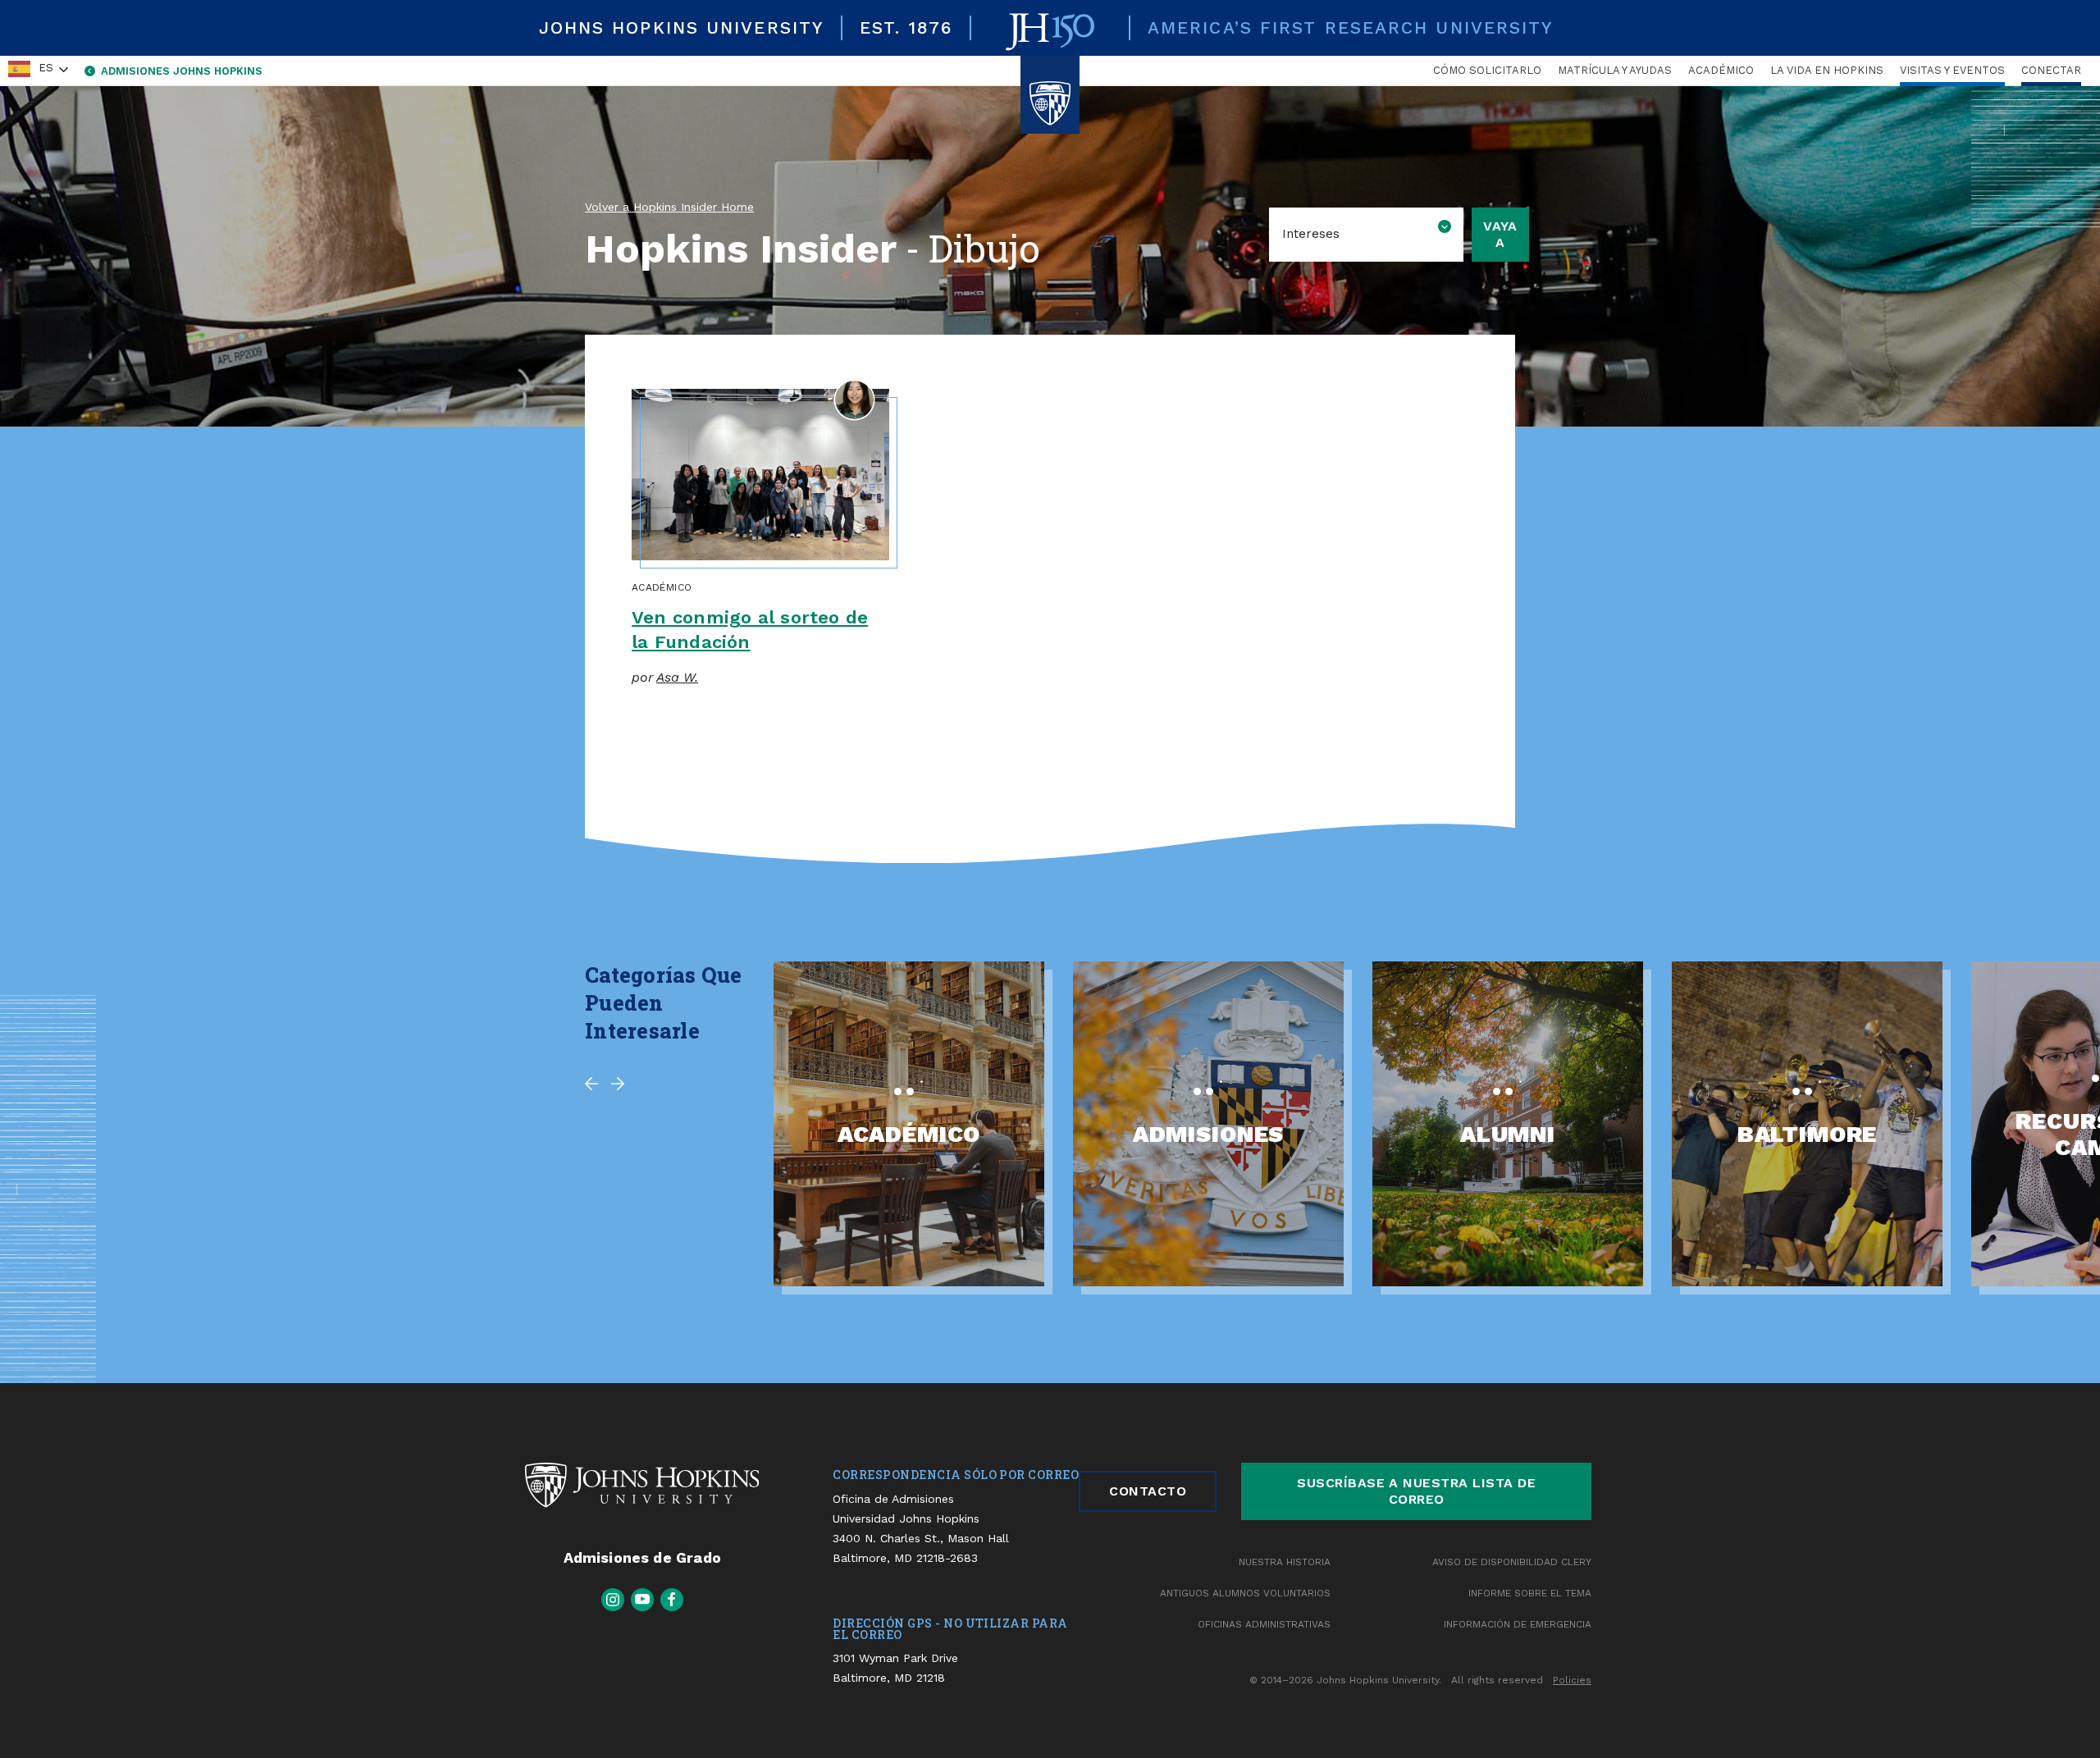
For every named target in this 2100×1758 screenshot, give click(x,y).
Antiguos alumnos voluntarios (1245, 1593)
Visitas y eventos (1952, 70)
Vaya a (1500, 234)
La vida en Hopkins (1827, 70)
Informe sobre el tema (1530, 1593)
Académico (1721, 70)
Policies (1572, 1680)
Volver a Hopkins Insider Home (669, 207)
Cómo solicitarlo (1487, 70)
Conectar (2051, 70)
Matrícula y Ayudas (1615, 70)
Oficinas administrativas (1264, 1624)
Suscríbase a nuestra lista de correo (1416, 1491)
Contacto (1148, 1491)
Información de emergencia (1518, 1624)
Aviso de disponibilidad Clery (1512, 1562)
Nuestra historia (1285, 1562)
